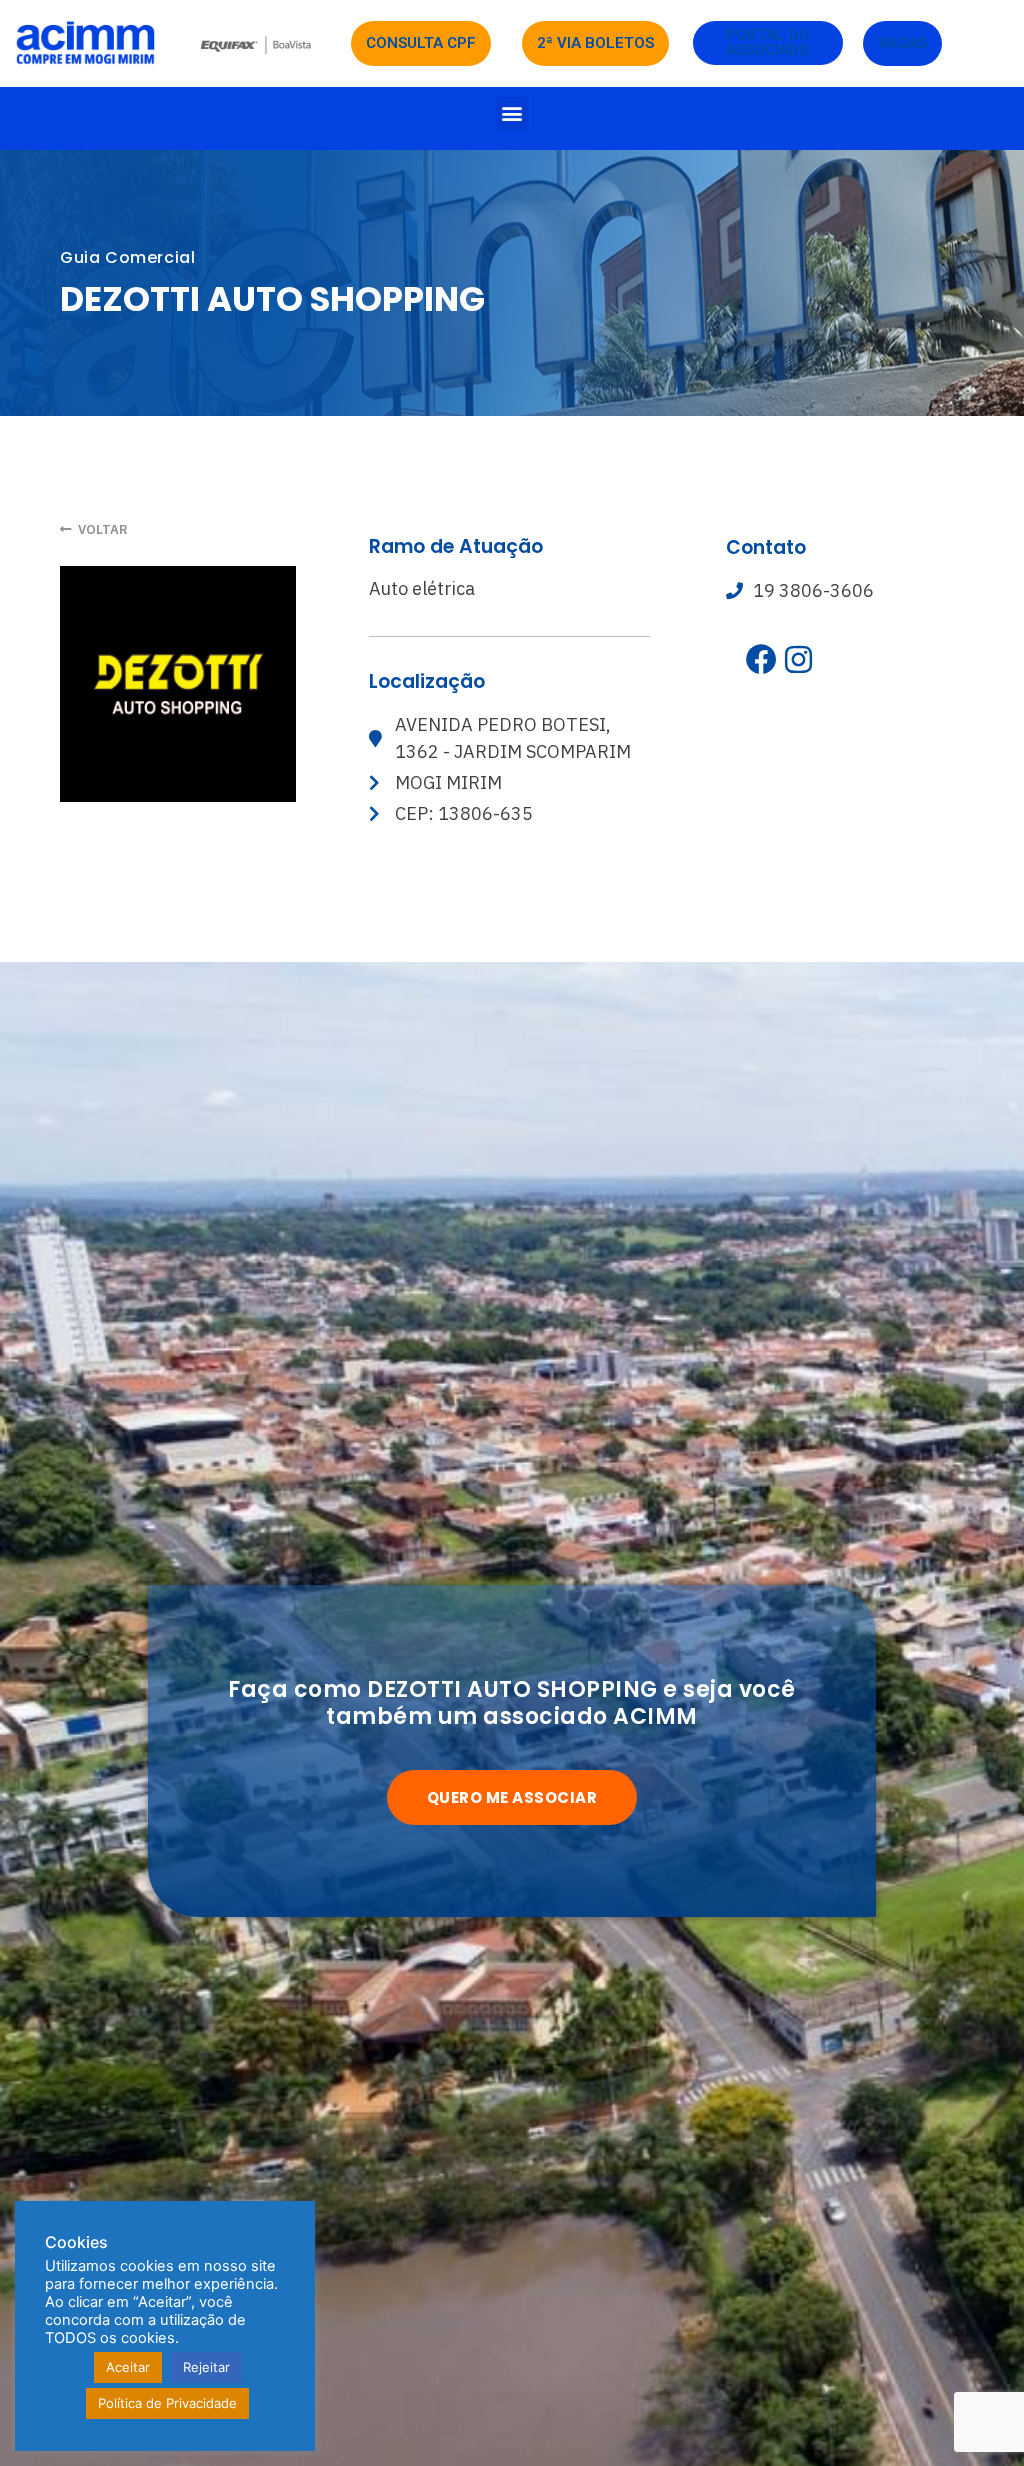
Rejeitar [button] (206, 2367)
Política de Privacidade (167, 2403)
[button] (512, 113)
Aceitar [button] (128, 2367)
